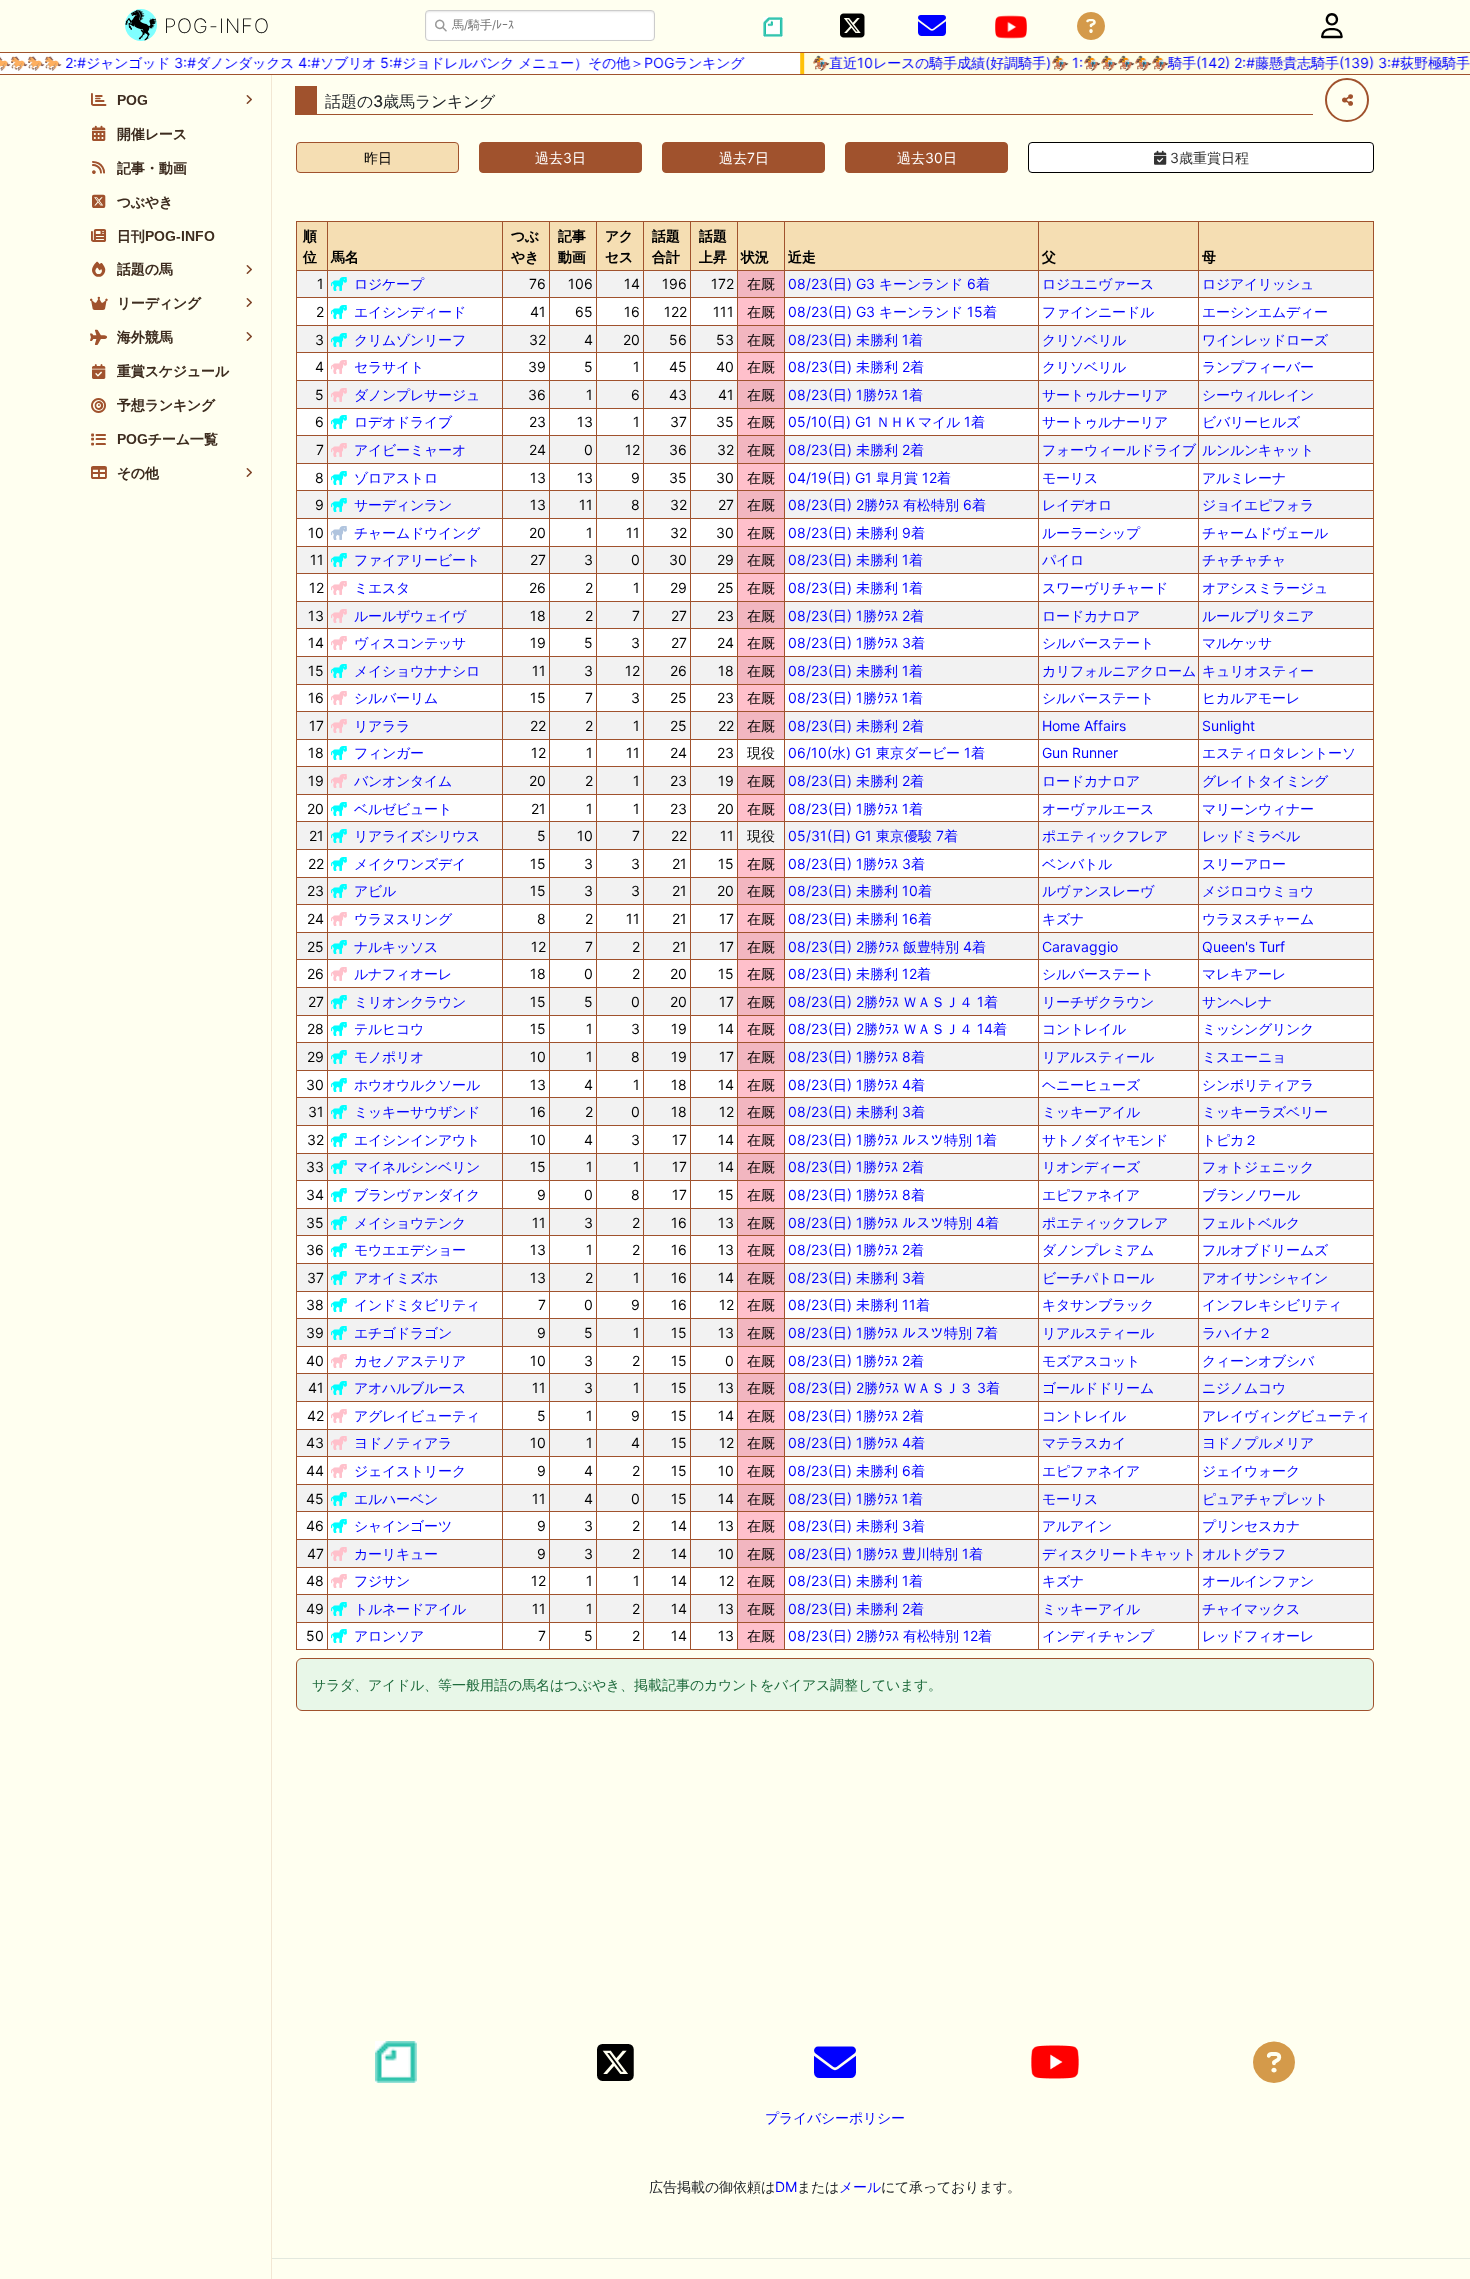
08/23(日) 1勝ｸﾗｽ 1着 (855, 394)
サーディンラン (403, 504)
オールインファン (1258, 1580)
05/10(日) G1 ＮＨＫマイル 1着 (886, 421)
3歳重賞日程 (1207, 157)
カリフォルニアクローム (1119, 670)
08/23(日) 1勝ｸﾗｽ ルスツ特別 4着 (893, 1222)
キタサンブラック (1098, 1304)
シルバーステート (1098, 642)
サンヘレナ (1237, 1001)
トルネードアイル (410, 1608)
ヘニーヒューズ (1091, 1084)
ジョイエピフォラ (1258, 504)
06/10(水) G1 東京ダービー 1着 (886, 752)
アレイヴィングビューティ (1286, 1415)
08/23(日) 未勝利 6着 (856, 1470)
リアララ (382, 725)
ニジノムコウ (1244, 1387)
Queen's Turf (1243, 946)
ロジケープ (389, 283)
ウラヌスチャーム (1258, 918)
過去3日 (560, 157)
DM (786, 2186)
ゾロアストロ (396, 477)
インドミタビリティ (417, 1304)
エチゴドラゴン (403, 1332)
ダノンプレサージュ (417, 394)
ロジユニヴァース (1098, 283)
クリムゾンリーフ (410, 339)
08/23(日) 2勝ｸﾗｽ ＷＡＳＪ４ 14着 (897, 1028)
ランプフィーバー (1258, 366)
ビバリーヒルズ (1251, 421)
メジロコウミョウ (1258, 890)
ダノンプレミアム (1098, 1249)
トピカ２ (1230, 1139)
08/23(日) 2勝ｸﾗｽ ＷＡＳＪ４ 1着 (893, 1001)
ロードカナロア (1091, 615)
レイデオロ (1077, 504)
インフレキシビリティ (1272, 1304)
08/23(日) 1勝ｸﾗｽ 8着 (856, 1056)
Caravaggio (1080, 946)
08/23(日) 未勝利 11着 (859, 1304)
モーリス (1070, 477)
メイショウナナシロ (417, 670)
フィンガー (389, 752)
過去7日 (744, 157)
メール (860, 2186)
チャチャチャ (1244, 559)
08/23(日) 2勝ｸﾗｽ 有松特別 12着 (890, 1635)
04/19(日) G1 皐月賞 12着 (869, 477)
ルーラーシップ (1091, 532)
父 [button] (1049, 256)
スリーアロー (1244, 863)
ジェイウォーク (1251, 1470)
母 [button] (1209, 256)
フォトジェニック (1258, 1166)
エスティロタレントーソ (1279, 752)
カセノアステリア (410, 1360)
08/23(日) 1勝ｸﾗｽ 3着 (856, 642)
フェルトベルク (1251, 1222)
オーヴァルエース (1098, 808)
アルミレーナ (1244, 477)
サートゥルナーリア (1105, 394)
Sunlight (1228, 725)
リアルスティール (1098, 1056)
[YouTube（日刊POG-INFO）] (1011, 27)
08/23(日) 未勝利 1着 (855, 339)
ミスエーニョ (1244, 1056)
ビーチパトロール (1098, 1277)
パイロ (1063, 559)
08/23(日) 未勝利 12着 (859, 973)
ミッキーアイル (1091, 1111)
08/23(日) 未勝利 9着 (856, 532)
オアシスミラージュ (1265, 587)
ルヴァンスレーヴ (1098, 890)
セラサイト (389, 366)
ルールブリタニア (1258, 615)
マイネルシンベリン (417, 1166)
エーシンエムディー (1265, 311)
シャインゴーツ (403, 1525)
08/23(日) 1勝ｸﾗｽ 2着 (856, 615)
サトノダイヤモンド (1105, 1139)
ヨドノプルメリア (1258, 1442)
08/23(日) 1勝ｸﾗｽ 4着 (856, 1084)
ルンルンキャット (1258, 449)
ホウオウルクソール (417, 1084)
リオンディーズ (1091, 1166)
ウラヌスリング (403, 918)
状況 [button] (755, 256)
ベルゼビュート (403, 808)
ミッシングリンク (1258, 1028)
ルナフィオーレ (403, 973)
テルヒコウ (389, 1028)
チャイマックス (1251, 1608)
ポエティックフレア (1105, 835)
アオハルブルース (410, 1387)
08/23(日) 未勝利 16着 (860, 918)
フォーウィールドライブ (1119, 449)
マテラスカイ (1084, 1442)
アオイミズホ (396, 1277)
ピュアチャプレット (1265, 1498)
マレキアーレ (1244, 973)
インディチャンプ (1098, 1635)
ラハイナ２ (1237, 1332)
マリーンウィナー (1258, 808)
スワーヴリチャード (1105, 587)
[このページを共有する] (1347, 100)
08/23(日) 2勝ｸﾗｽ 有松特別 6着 (887, 504)
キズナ (1063, 918)
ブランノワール (1251, 1194)
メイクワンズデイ (410, 863)
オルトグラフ (1244, 1553)
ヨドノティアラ (403, 1442)
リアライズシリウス (417, 835)
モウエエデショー (410, 1249)
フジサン (382, 1580)
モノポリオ (389, 1056)
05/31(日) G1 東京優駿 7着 (873, 835)
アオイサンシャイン (1265, 1277)
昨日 (378, 157)
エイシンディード (410, 311)
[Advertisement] (835, 1879)
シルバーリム (396, 697)
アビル (375, 890)
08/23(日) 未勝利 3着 (856, 1111)
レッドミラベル (1251, 835)
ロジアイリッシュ (1258, 283)
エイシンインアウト (417, 1139)
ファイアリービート (417, 559)
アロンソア (389, 1635)
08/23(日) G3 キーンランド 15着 (892, 311)
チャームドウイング (417, 532)
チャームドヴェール (1265, 532)
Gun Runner (1080, 752)
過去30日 (927, 157)
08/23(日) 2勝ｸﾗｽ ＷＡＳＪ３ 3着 (894, 1387)
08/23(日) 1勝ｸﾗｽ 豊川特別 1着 (885, 1553)
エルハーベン (396, 1498)
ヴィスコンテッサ (410, 642)
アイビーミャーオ (410, 449)
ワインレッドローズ (1265, 339)
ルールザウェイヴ (410, 615)
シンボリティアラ (1258, 1084)
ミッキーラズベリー (1265, 1111)
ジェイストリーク (410, 1470)
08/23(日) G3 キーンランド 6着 (889, 283)
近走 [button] (802, 256)
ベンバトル (1077, 863)
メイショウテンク (410, 1222)
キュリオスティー (1258, 670)
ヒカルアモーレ (1251, 697)
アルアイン (1077, 1525)
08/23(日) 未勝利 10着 (860, 890)
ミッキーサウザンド (417, 1111)
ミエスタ (382, 587)
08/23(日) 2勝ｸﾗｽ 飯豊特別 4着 (887, 946)
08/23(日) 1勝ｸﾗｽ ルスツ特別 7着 (893, 1332)
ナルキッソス (396, 946)
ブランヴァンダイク (417, 1194)
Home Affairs (1084, 725)
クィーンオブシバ (1258, 1360)
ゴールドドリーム (1098, 1387)
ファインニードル (1098, 311)
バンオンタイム (403, 780)
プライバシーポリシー (835, 2117)
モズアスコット (1091, 1360)
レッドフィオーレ (1258, 1635)
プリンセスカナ (1251, 1525)
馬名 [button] (345, 256)
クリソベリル (1084, 339)
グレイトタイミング (1265, 780)
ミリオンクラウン (410, 1001)
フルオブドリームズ (1265, 1249)
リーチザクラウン (1098, 1001)
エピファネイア (1091, 1194)
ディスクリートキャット (1119, 1553)
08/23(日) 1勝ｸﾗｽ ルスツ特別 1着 (892, 1139)
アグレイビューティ (417, 1415)
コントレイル (1084, 1028)
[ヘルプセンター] (1091, 26)
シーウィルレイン (1258, 394)
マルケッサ (1237, 642)
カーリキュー (396, 1553)
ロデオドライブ (403, 421)
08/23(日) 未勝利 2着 (856, 366)
